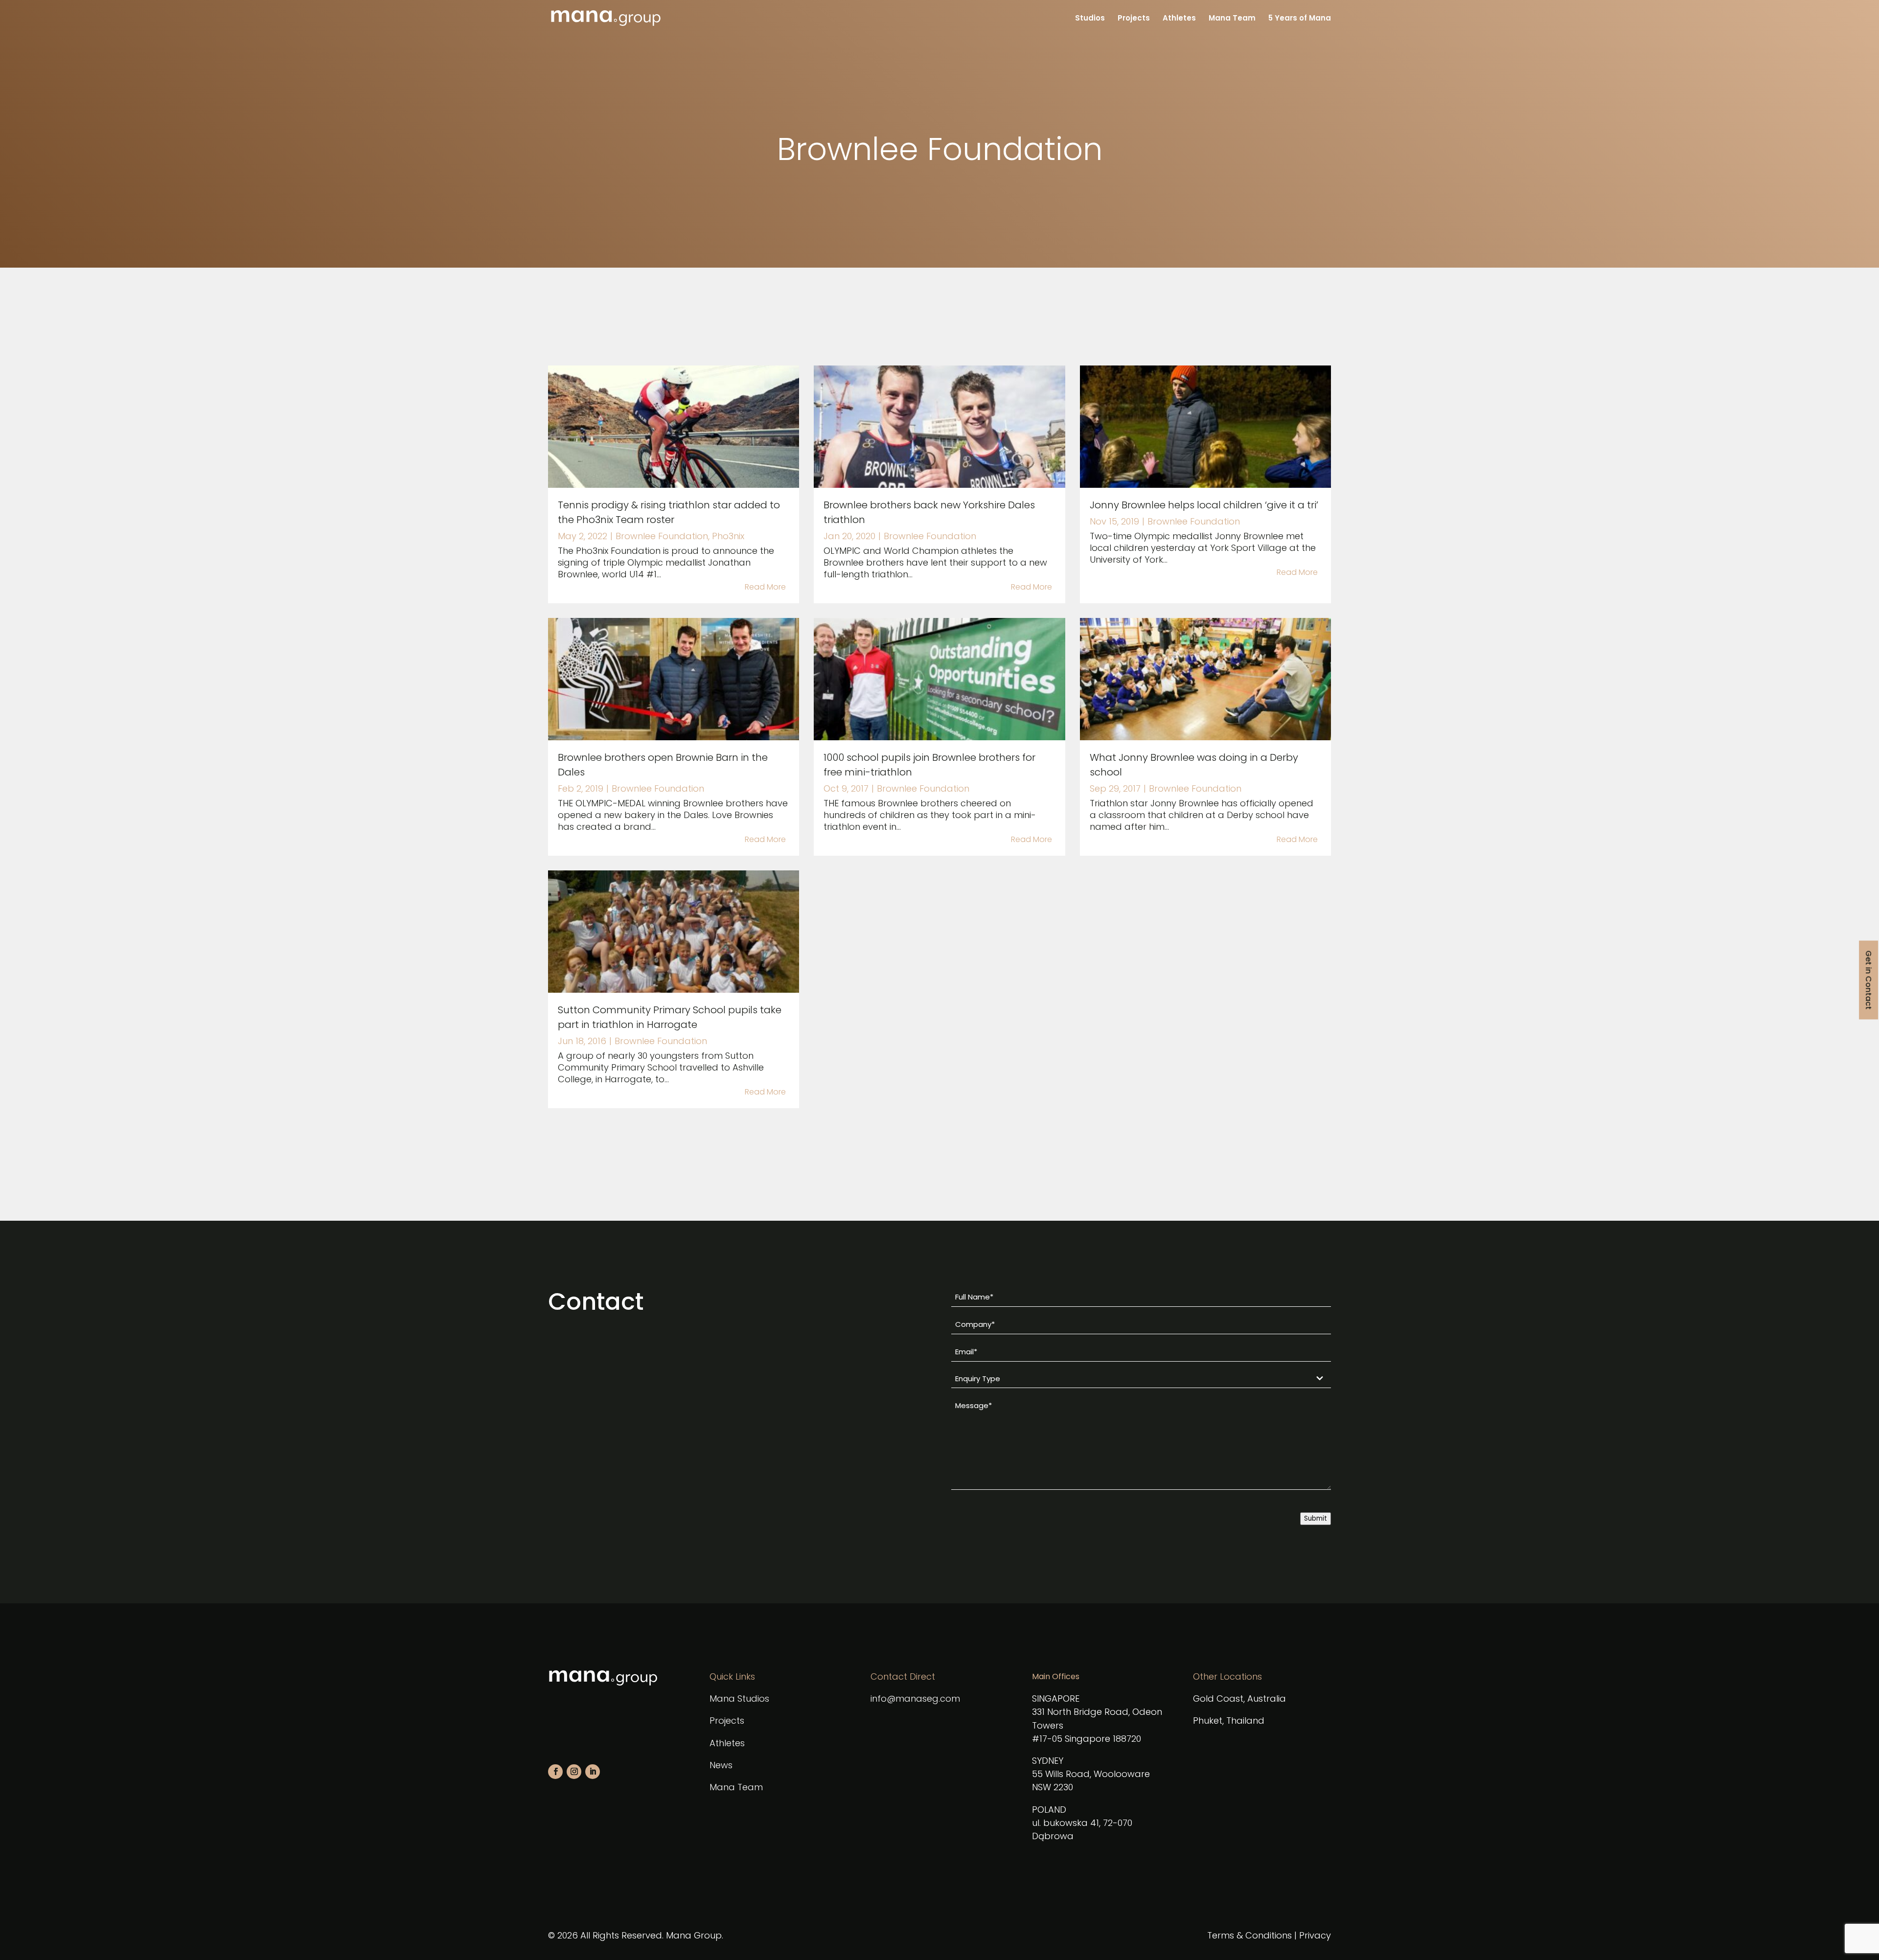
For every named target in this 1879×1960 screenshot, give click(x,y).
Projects (1134, 19)
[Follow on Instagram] (574, 1772)
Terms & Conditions (1249, 1935)
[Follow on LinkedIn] (593, 1772)
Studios (1090, 19)
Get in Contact (1868, 980)
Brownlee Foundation (662, 536)
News (721, 1765)
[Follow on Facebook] (555, 1772)
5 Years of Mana (1300, 19)
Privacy (1315, 1935)
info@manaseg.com (915, 1698)
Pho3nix (728, 536)
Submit (1316, 1518)
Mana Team (1232, 19)
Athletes (1179, 19)
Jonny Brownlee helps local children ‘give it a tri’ (1204, 505)
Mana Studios (739, 1698)
